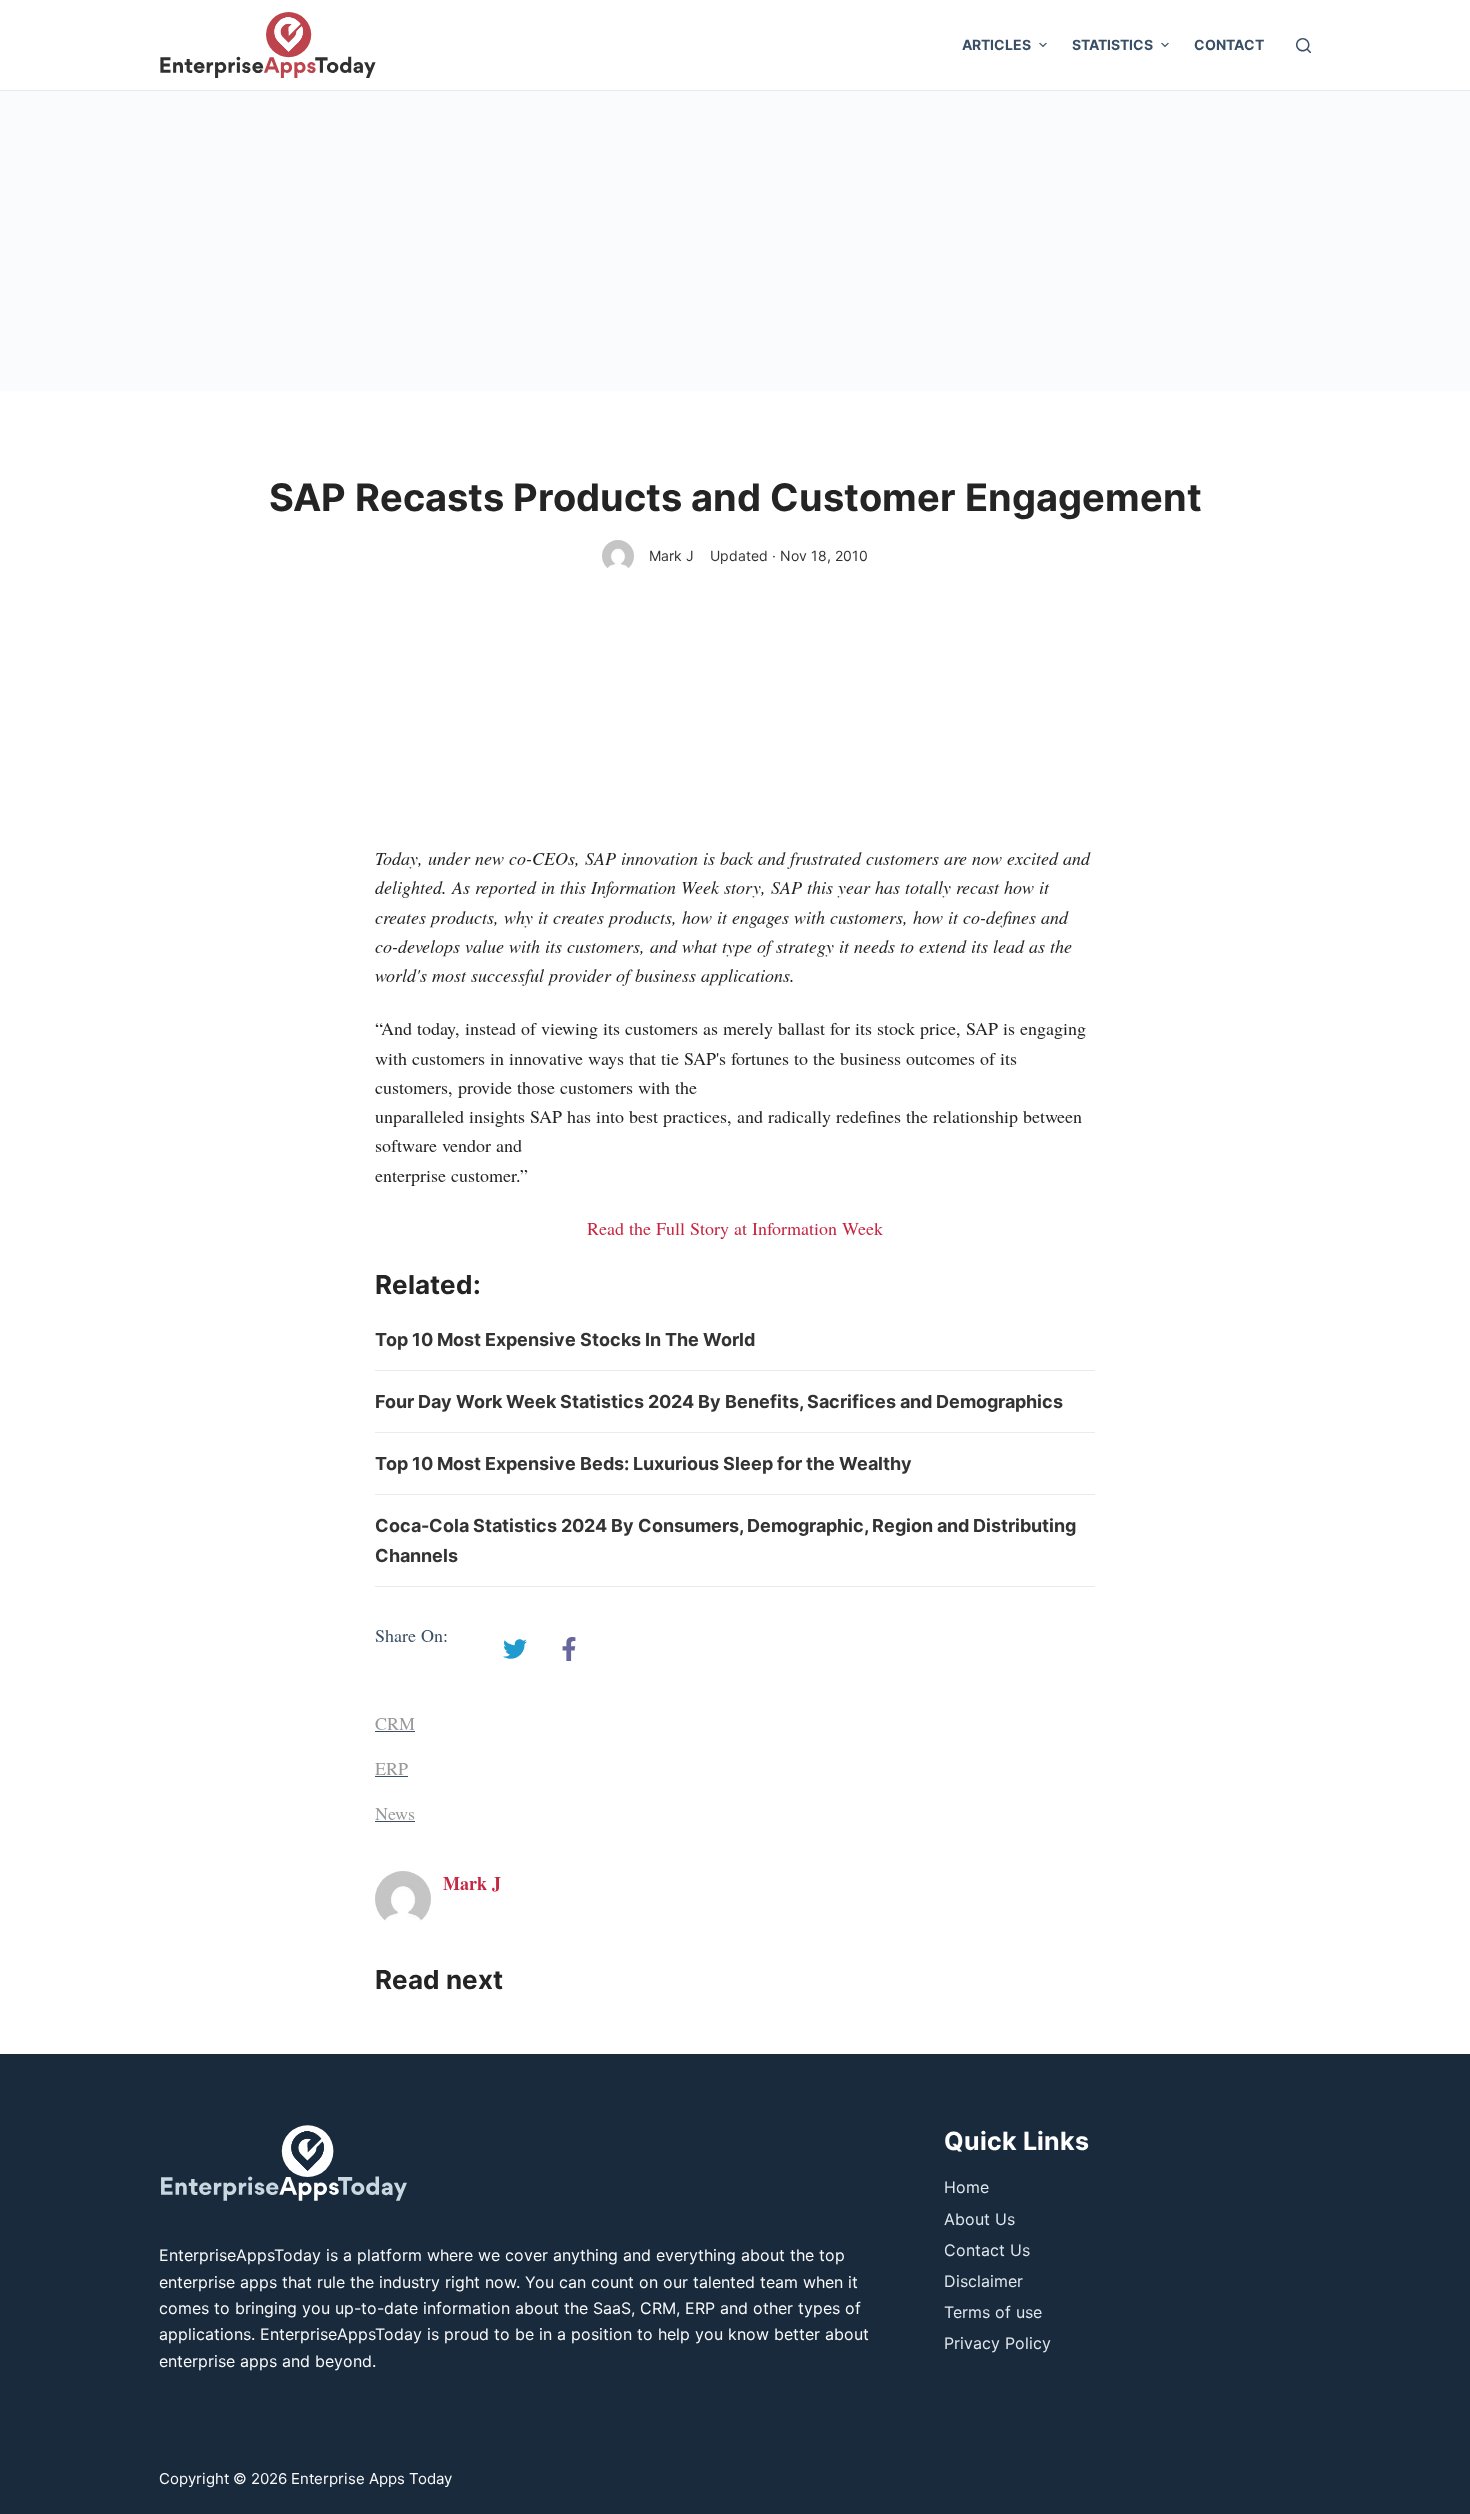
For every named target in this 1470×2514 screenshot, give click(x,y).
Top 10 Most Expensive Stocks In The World (565, 1339)
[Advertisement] (735, 241)
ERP (391, 1768)
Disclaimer (983, 2281)
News (395, 1813)
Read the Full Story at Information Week (735, 1228)
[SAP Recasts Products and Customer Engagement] (515, 1649)
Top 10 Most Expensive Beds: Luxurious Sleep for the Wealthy (643, 1463)
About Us (979, 2219)
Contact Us (987, 2250)
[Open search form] (1303, 45)
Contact (1229, 44)
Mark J (671, 555)
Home (966, 2187)
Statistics (1112, 44)
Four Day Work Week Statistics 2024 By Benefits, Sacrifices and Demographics (719, 1401)
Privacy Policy (997, 2343)
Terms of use (993, 2312)
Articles (996, 44)
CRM (395, 1723)
